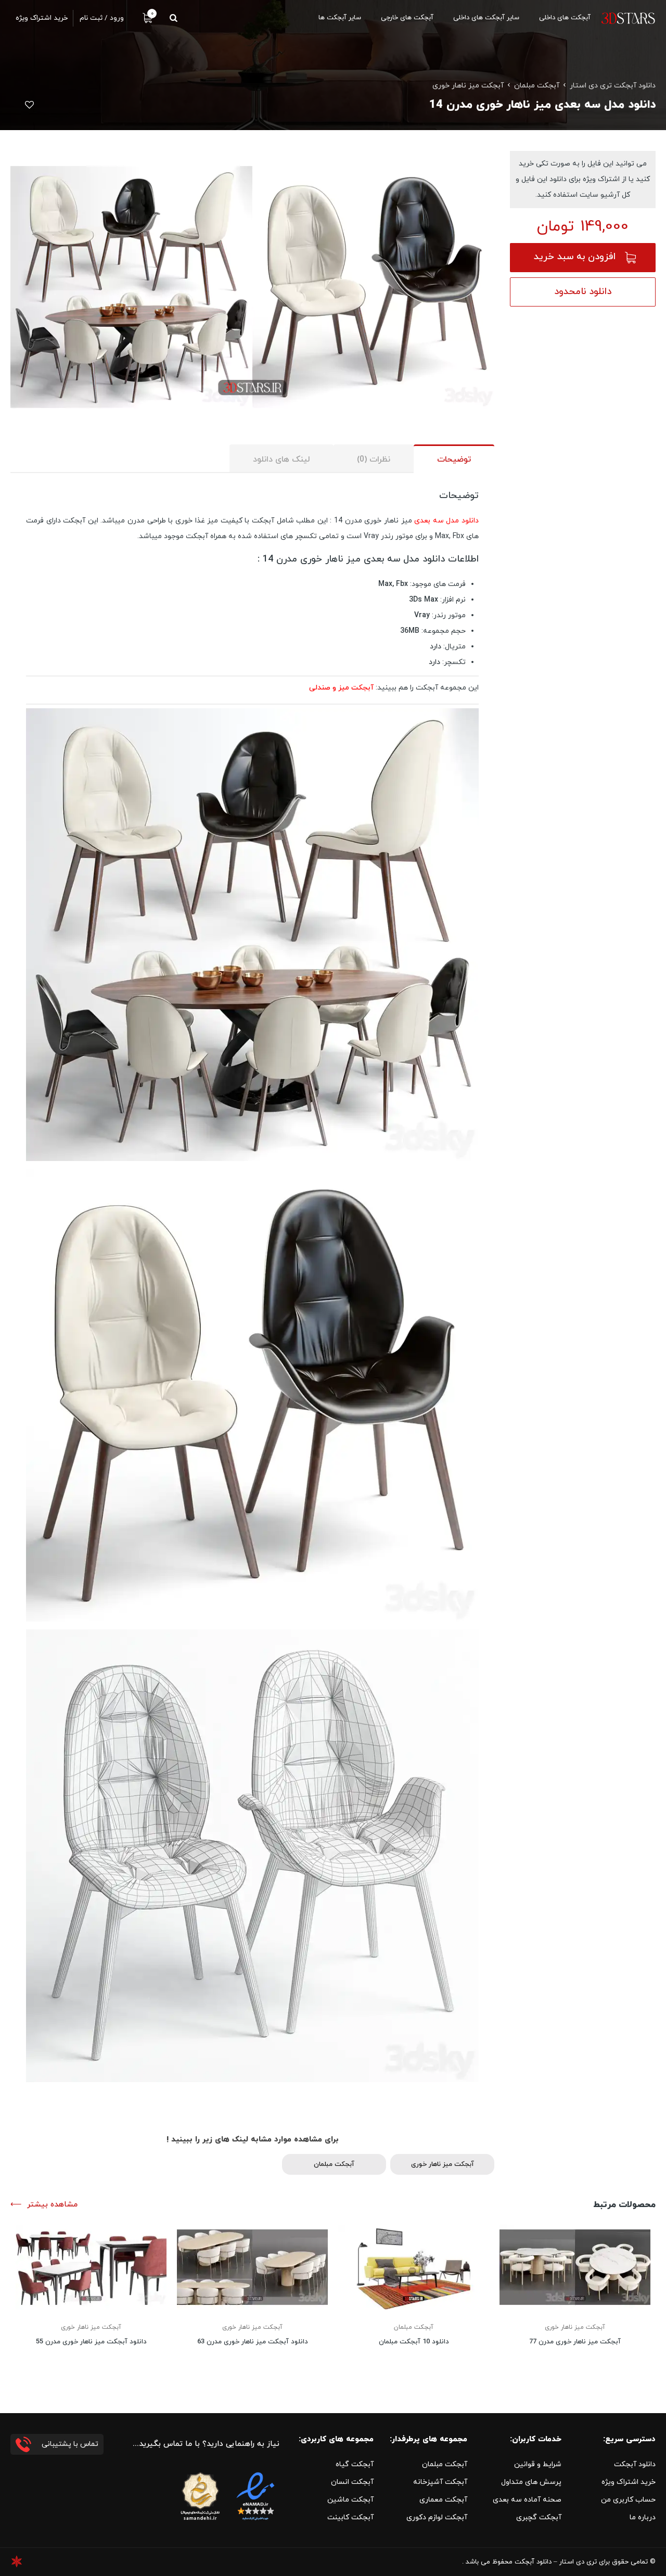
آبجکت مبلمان (537, 86)
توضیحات (454, 460)
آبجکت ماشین (350, 2500)
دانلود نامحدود (583, 292)
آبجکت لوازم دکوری (437, 2517)
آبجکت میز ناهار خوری (468, 86)
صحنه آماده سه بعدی (527, 2500)
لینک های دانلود (281, 460)
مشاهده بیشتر (52, 2205)
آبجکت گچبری (539, 2517)
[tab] (454, 459)
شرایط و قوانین (538, 2464)
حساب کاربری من (628, 2500)
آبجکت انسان (352, 2482)
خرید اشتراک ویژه (629, 2482)
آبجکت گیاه (355, 2464)
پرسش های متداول (531, 2482)
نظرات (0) (374, 460)
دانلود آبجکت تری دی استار (613, 86)
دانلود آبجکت (635, 2464)
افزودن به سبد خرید (575, 257)
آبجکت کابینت (350, 2517)
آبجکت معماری (443, 2500)
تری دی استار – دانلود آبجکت (556, 2562)
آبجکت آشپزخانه (440, 2482)
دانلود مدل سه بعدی (446, 521)
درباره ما (643, 2517)
